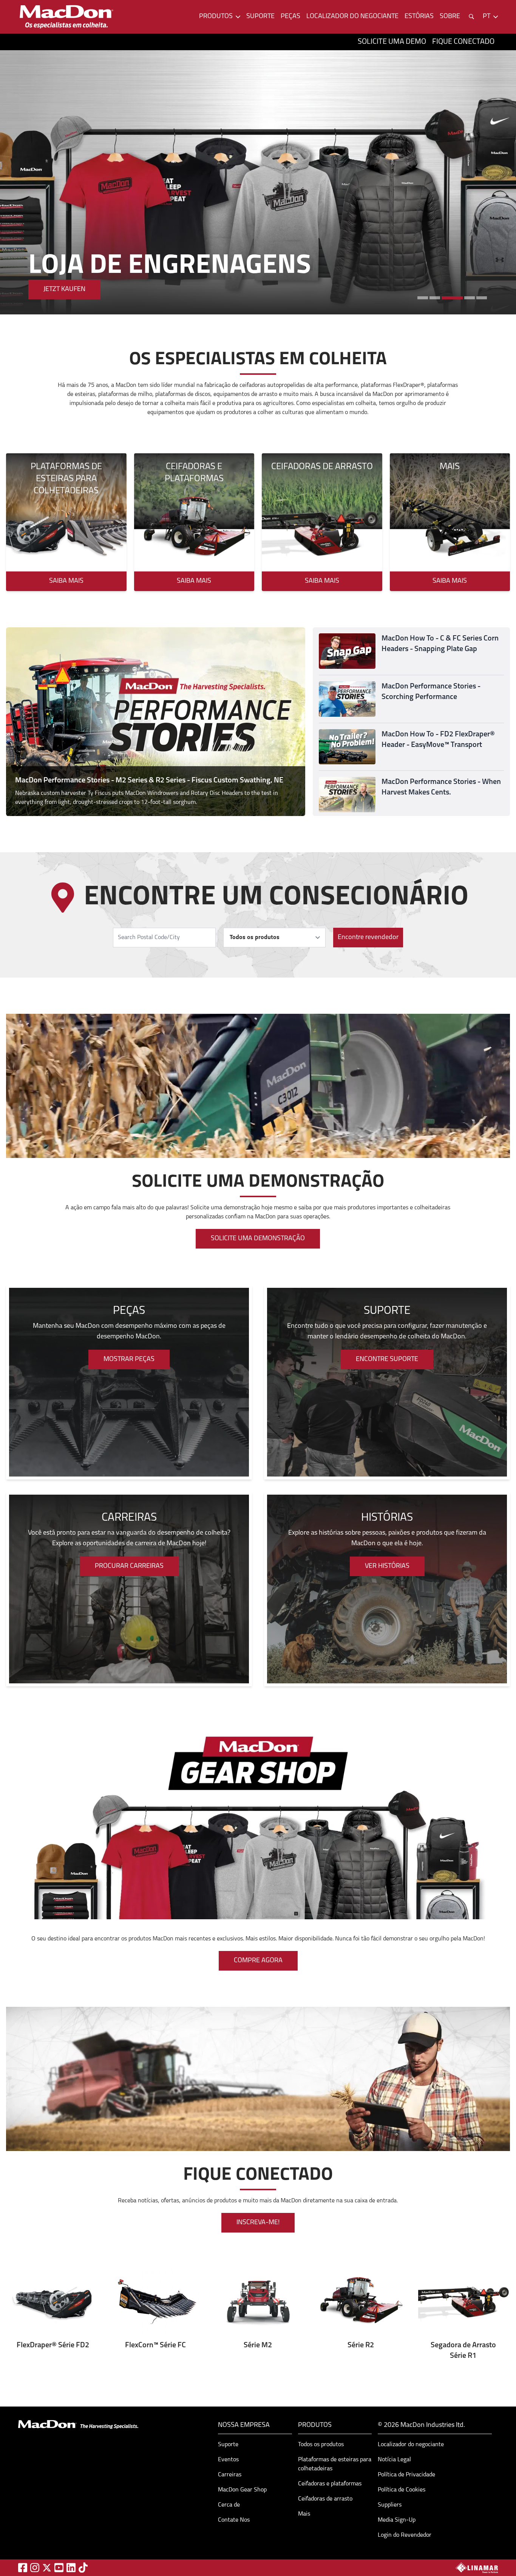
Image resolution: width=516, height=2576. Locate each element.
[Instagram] (35, 2568)
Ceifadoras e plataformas (330, 2484)
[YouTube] (59, 2568)
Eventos (228, 2460)
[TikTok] (83, 2568)
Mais (304, 2514)
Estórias (419, 17)
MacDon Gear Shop (242, 2490)
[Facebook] (23, 2568)
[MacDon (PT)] (66, 17)
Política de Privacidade (406, 2475)
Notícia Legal (394, 2460)
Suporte (260, 17)
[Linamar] (477, 2568)
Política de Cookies (402, 2490)
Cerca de (229, 2505)
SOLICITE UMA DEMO (392, 42)
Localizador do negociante (352, 17)
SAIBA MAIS (61, 289)
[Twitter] (47, 2568)
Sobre (450, 17)
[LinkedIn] (71, 2568)
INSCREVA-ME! (258, 2223)
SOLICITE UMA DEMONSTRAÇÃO (258, 1239)
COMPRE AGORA (258, 1961)
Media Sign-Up (397, 2520)
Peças (290, 17)
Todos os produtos (321, 2445)
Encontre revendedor (368, 938)
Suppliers (390, 2505)
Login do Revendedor (405, 2535)
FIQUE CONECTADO (463, 42)
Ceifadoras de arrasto (325, 2499)
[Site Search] (471, 17)
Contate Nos (234, 2520)
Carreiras (230, 2475)
